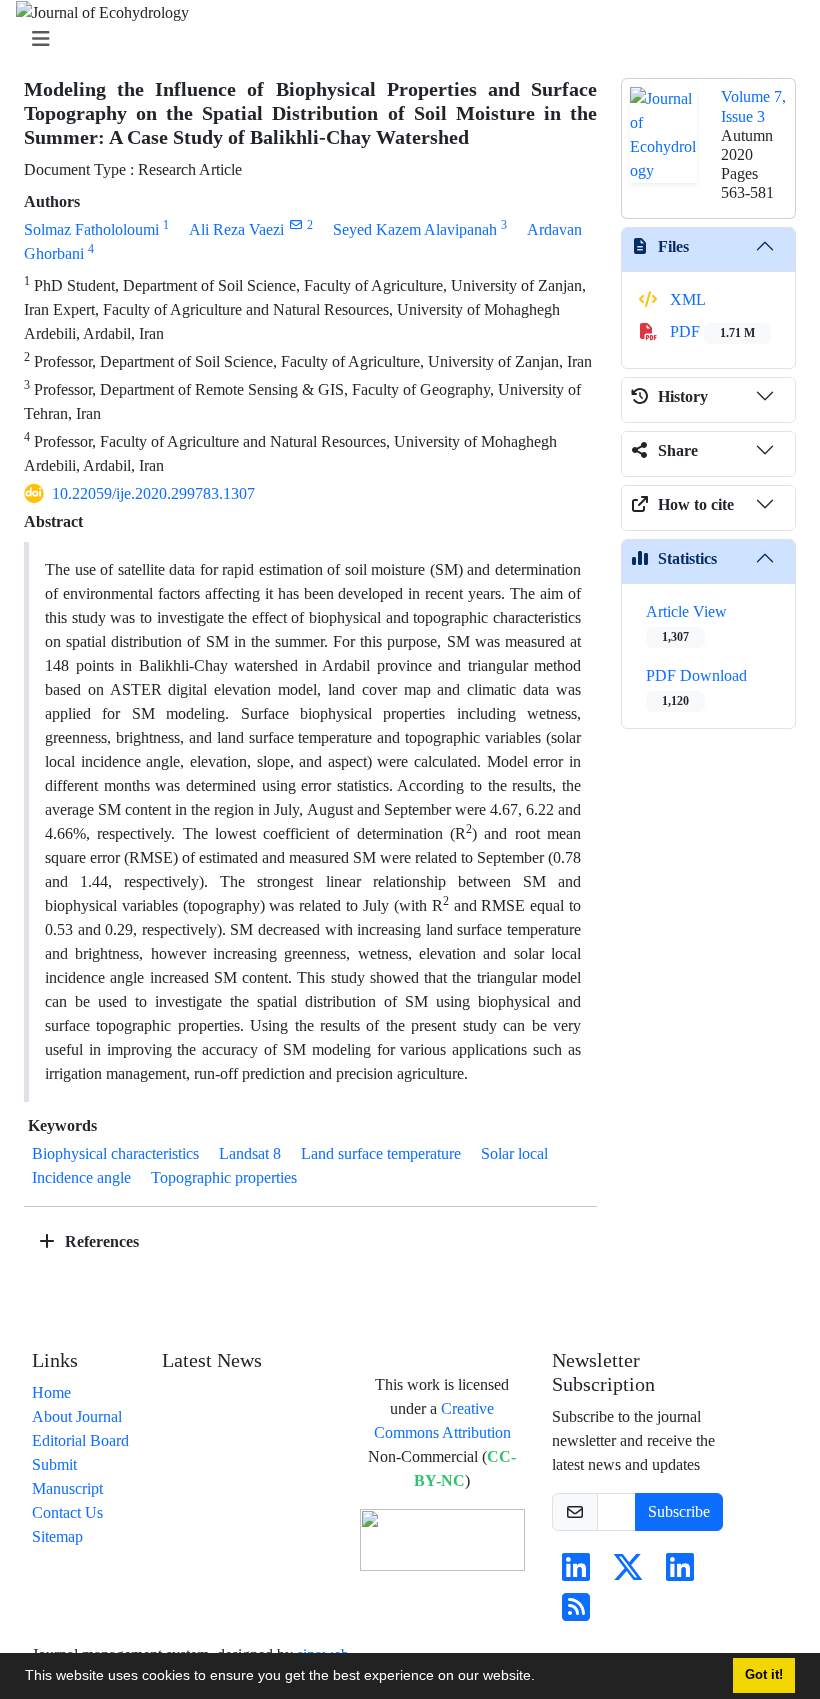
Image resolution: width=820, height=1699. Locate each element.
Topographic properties (224, 1177)
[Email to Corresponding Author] (295, 224)
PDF (710, 331)
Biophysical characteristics (115, 1153)
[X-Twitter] (628, 1573)
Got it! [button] (764, 1675)
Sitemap (57, 1536)
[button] (542, 1678)
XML (686, 299)
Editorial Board (80, 1440)
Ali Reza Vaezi (236, 229)
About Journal (77, 1416)
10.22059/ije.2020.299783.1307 (153, 493)
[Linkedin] (576, 1573)
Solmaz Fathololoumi (91, 229)
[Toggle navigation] (404, 39)
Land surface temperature (381, 1153)
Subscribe (679, 1511)
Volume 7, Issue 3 (753, 106)
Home (51, 1392)
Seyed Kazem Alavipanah (415, 229)
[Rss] (576, 1613)
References (100, 1241)
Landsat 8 (250, 1153)
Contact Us (67, 1512)
